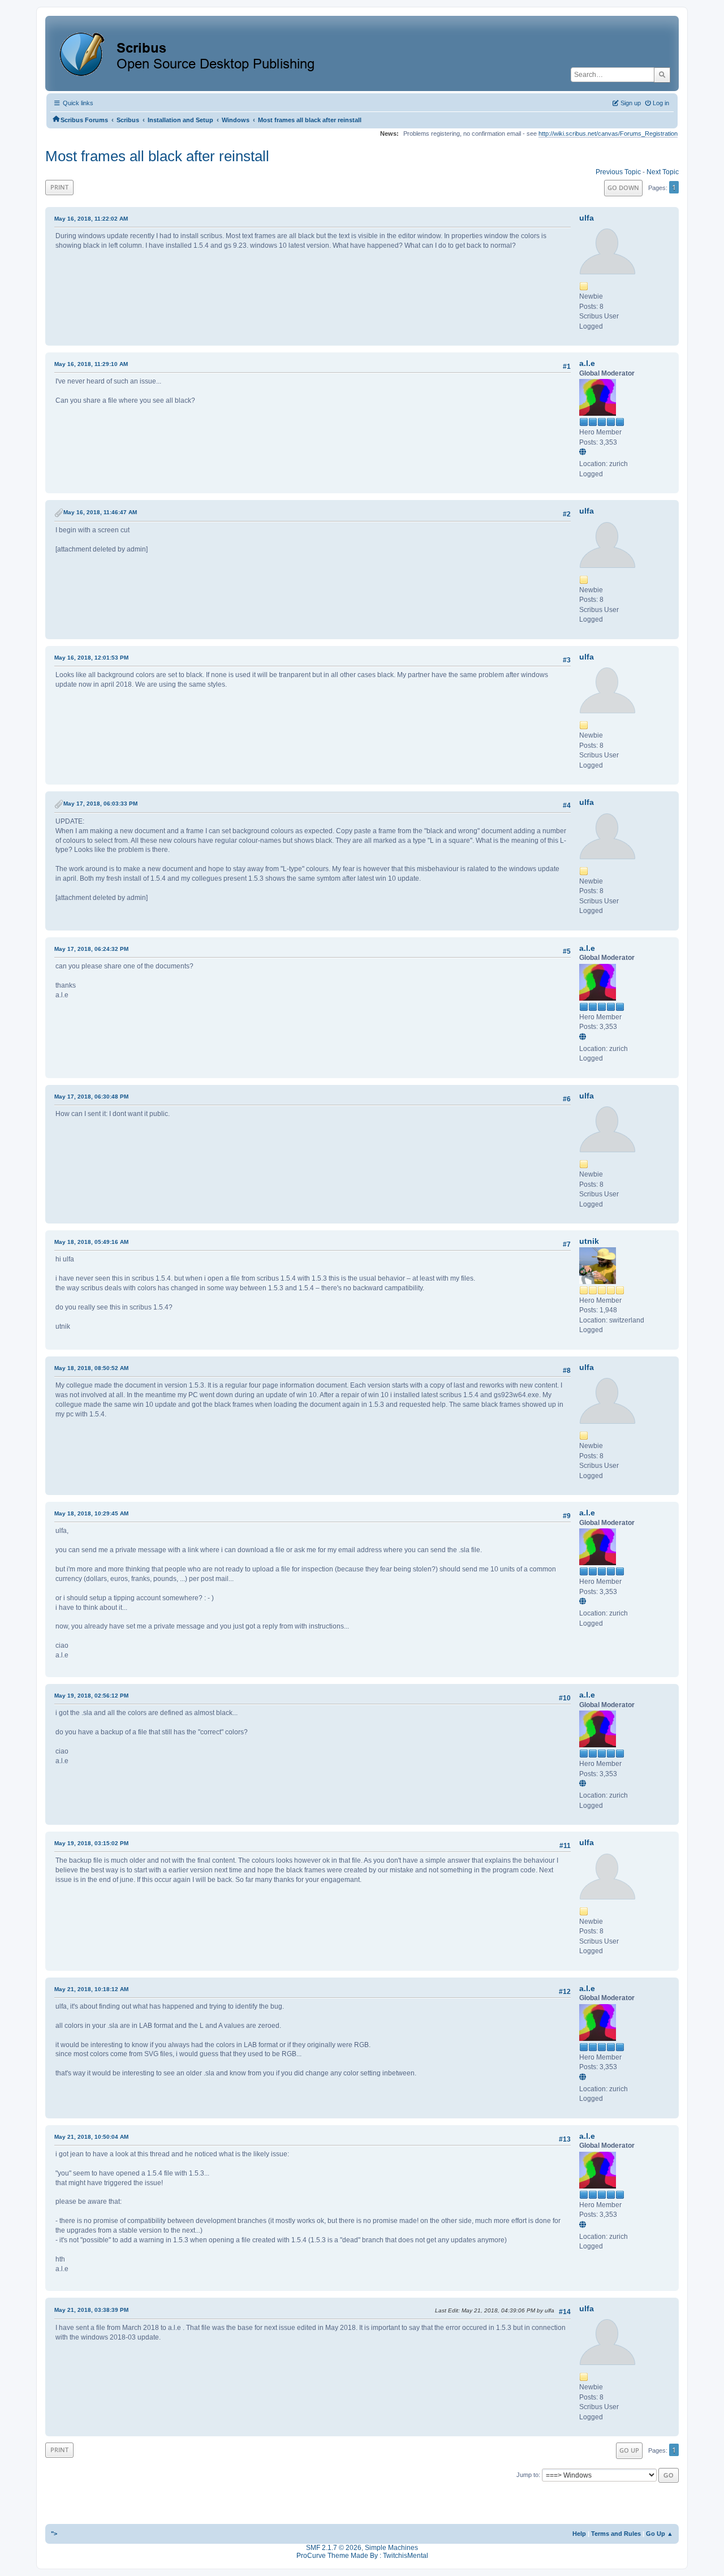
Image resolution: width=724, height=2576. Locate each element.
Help (579, 2534)
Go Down (623, 188)
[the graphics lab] (584, 453)
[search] (662, 75)
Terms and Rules (616, 2534)
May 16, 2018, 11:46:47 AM (100, 512)
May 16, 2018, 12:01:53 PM (91, 658)
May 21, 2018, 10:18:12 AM (91, 1989)
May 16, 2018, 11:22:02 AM (91, 219)
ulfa (587, 218)
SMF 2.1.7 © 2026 (334, 2548)
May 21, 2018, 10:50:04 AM (91, 2137)
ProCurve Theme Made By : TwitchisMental (362, 2556)
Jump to (527, 2475)
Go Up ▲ (660, 2534)
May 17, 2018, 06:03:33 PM (100, 804)
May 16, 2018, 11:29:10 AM (91, 364)
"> (54, 2534)
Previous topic (618, 172)
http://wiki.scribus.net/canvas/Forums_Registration (608, 133)
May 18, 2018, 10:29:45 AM (91, 1513)
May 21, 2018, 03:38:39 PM (91, 2310)
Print (59, 187)
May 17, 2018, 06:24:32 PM (91, 949)
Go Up (629, 2450)
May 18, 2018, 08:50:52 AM (91, 1368)
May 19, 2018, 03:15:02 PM (91, 1843)
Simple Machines (391, 2548)
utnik (589, 1241)
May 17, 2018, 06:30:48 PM (91, 1097)
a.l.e (587, 363)
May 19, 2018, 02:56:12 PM (91, 1696)
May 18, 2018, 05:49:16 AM (91, 1242)
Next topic (663, 172)
